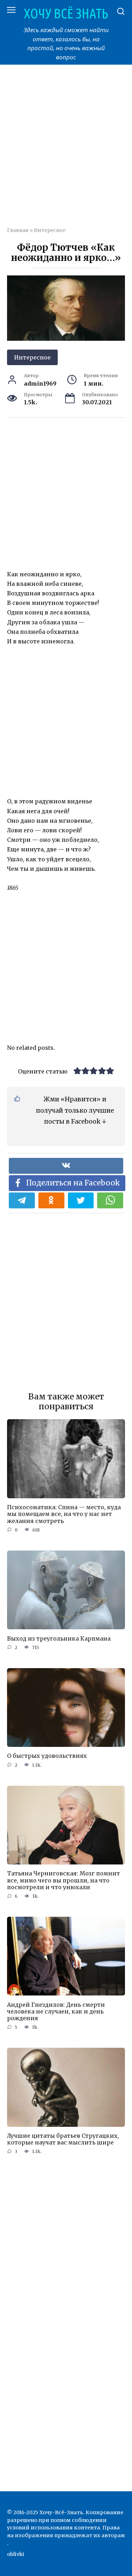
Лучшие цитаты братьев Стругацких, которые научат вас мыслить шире (63, 2139)
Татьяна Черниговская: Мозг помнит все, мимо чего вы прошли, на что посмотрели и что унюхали (64, 1880)
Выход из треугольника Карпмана (59, 1638)
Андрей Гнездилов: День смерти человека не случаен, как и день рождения (56, 2011)
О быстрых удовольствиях (47, 1756)
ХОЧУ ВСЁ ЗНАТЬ (66, 13)
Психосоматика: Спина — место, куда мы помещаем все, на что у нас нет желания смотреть (64, 1514)
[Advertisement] (66, 150)
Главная (18, 230)
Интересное (50, 230)
